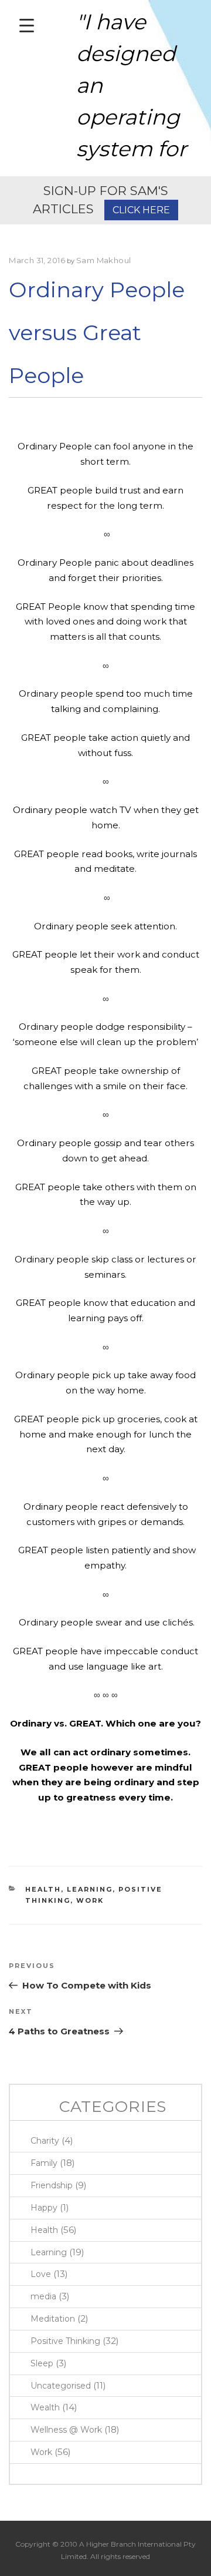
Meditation (53, 2319)
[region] (105, 88)
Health (43, 1889)
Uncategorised (61, 2386)
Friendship (52, 2185)
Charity (45, 2141)
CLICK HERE (141, 210)
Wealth (45, 2407)
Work (90, 1900)
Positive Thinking (65, 2341)
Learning (90, 1889)
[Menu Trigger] (27, 25)
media (43, 2296)
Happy (44, 2208)
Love (41, 2274)
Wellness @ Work (66, 2430)
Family (44, 2163)
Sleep (42, 2363)
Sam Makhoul (104, 260)
